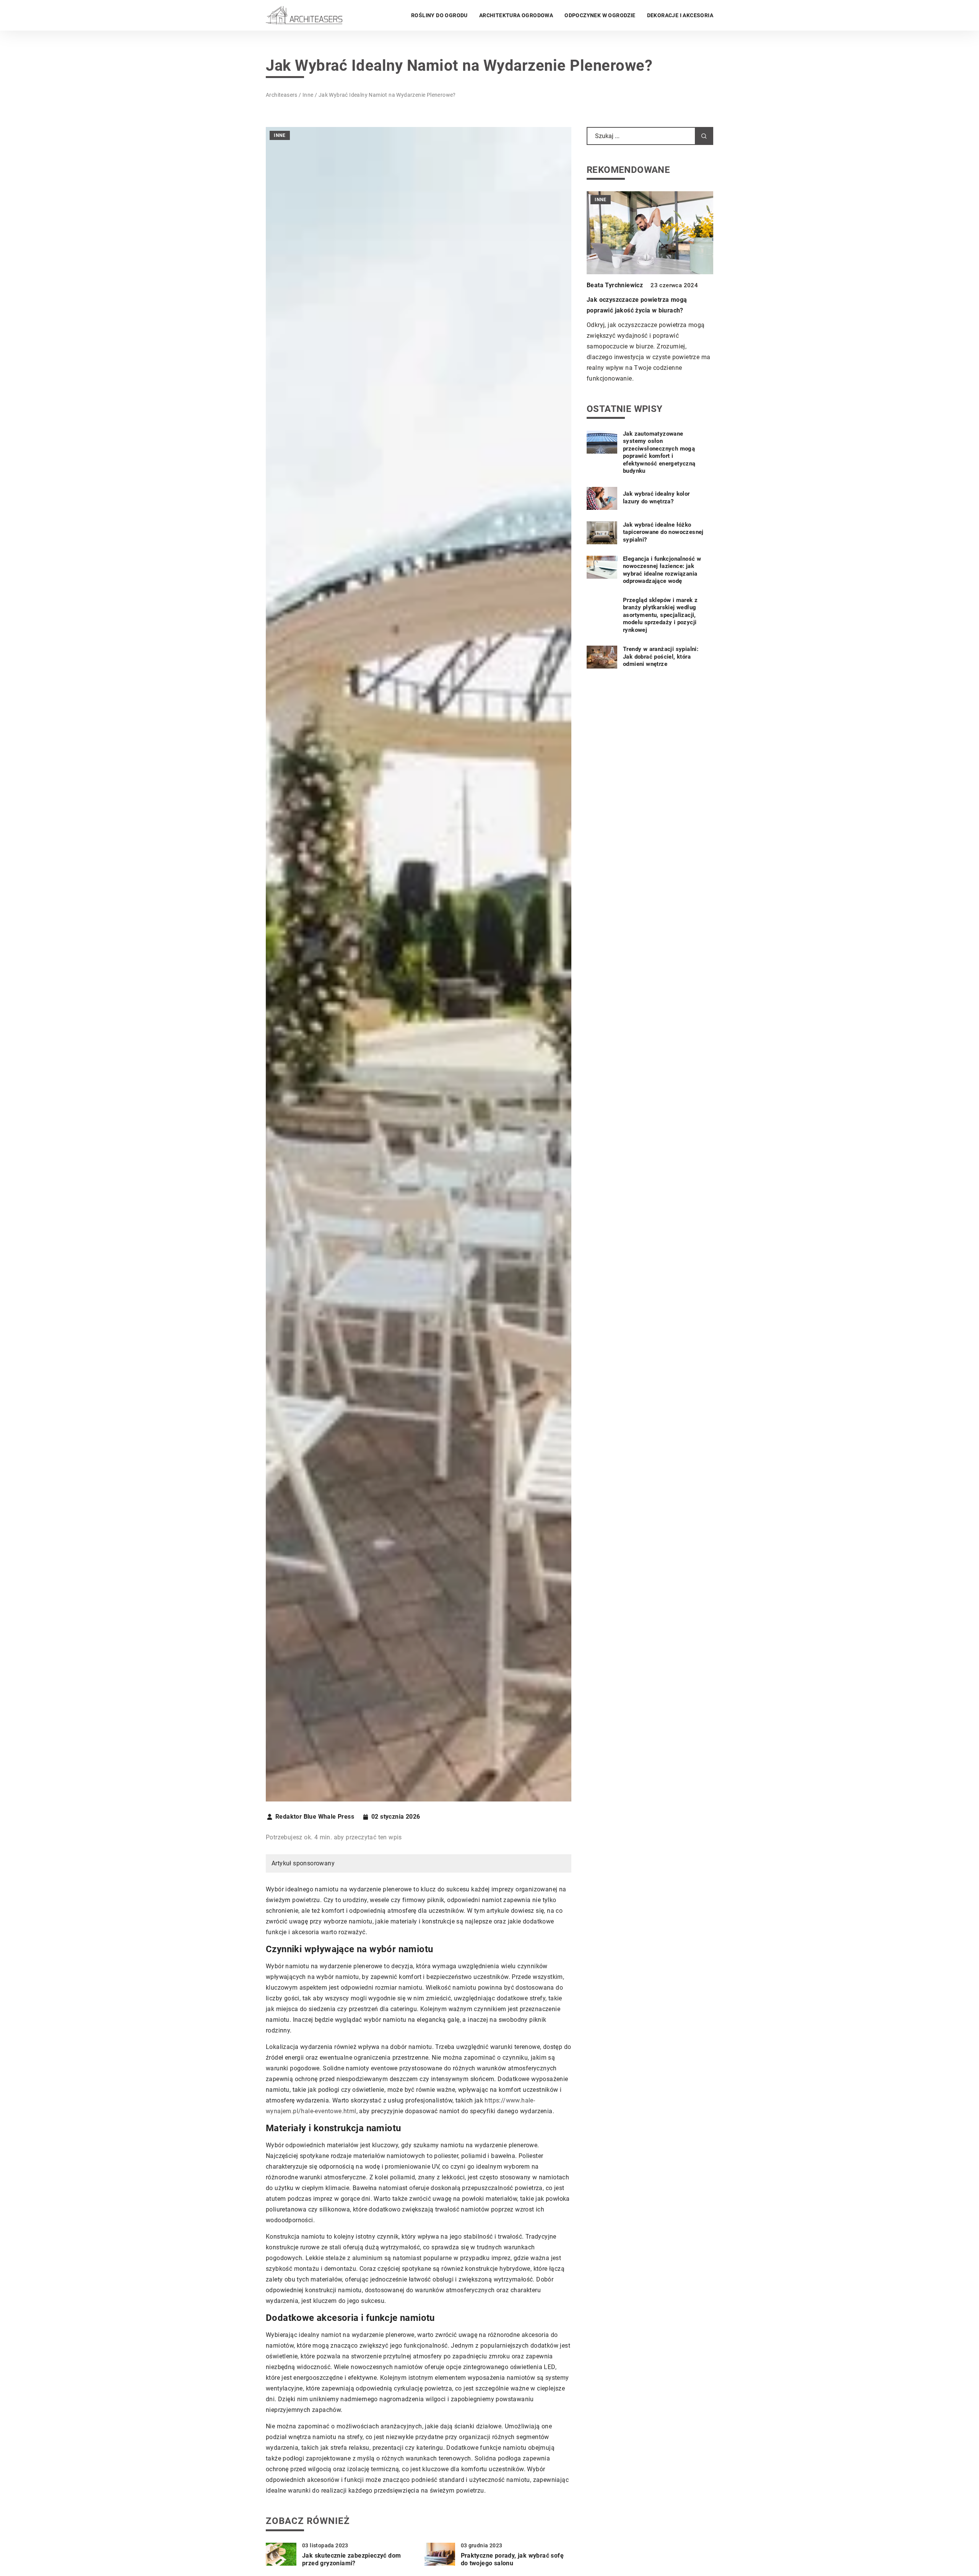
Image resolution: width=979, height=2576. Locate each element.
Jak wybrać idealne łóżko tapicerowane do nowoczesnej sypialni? (663, 532)
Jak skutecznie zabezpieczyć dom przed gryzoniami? (351, 2560)
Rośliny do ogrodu (439, 15)
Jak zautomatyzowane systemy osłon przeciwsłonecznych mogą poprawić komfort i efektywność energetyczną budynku (659, 453)
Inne (280, 135)
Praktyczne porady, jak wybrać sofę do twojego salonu (512, 2560)
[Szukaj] (704, 136)
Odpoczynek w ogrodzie (600, 15)
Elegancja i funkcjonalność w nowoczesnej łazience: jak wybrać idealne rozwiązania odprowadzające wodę (662, 570)
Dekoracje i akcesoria (680, 15)
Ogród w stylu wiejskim (620, 300)
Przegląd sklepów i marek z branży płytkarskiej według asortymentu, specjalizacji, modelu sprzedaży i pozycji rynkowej (660, 615)
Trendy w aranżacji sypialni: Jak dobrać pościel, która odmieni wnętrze (661, 657)
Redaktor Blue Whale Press (315, 1817)
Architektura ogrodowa (516, 15)
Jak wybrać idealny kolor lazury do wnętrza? (656, 498)
